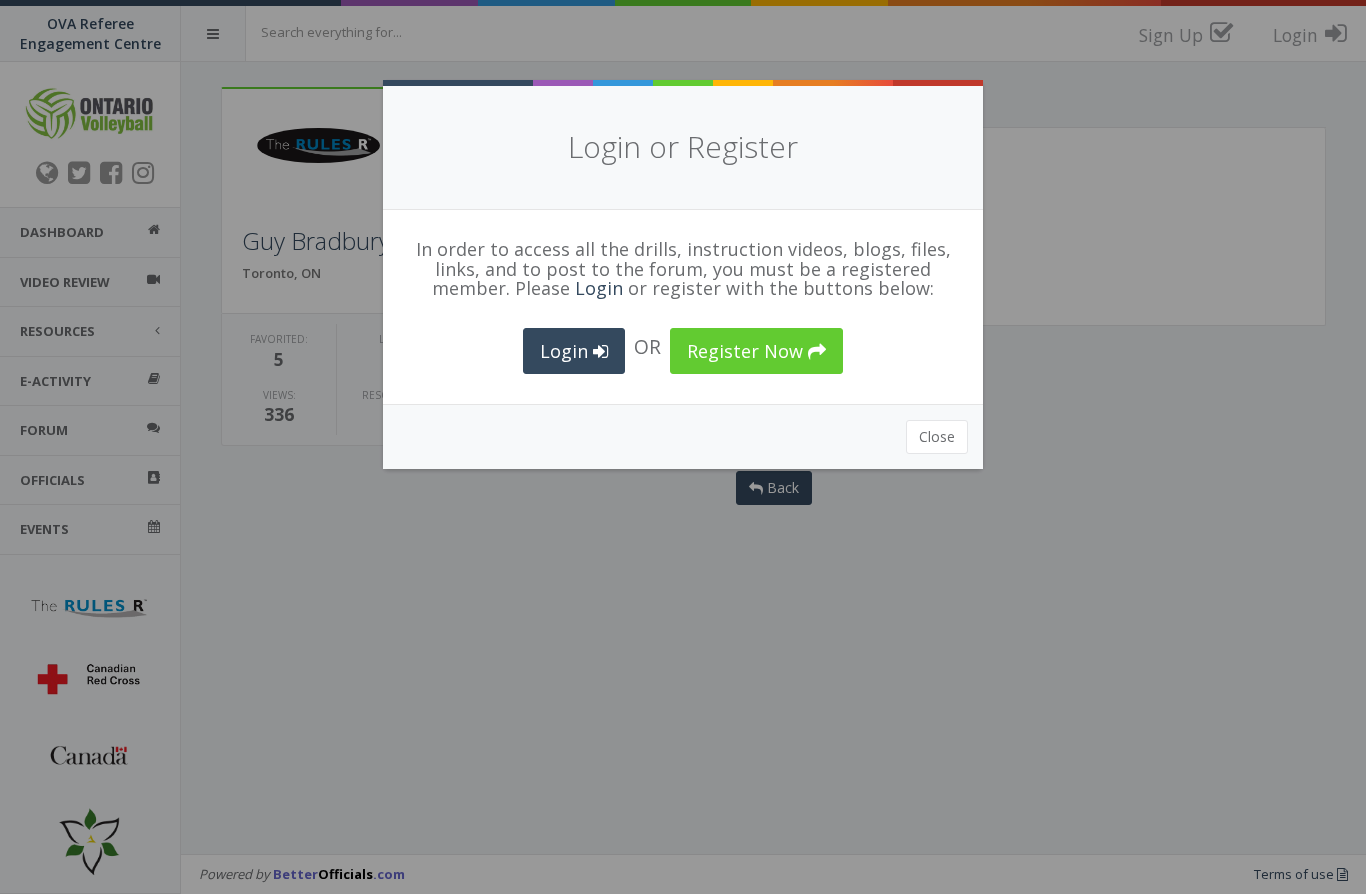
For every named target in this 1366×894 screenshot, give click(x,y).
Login (599, 288)
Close (937, 436)
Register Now (747, 351)
